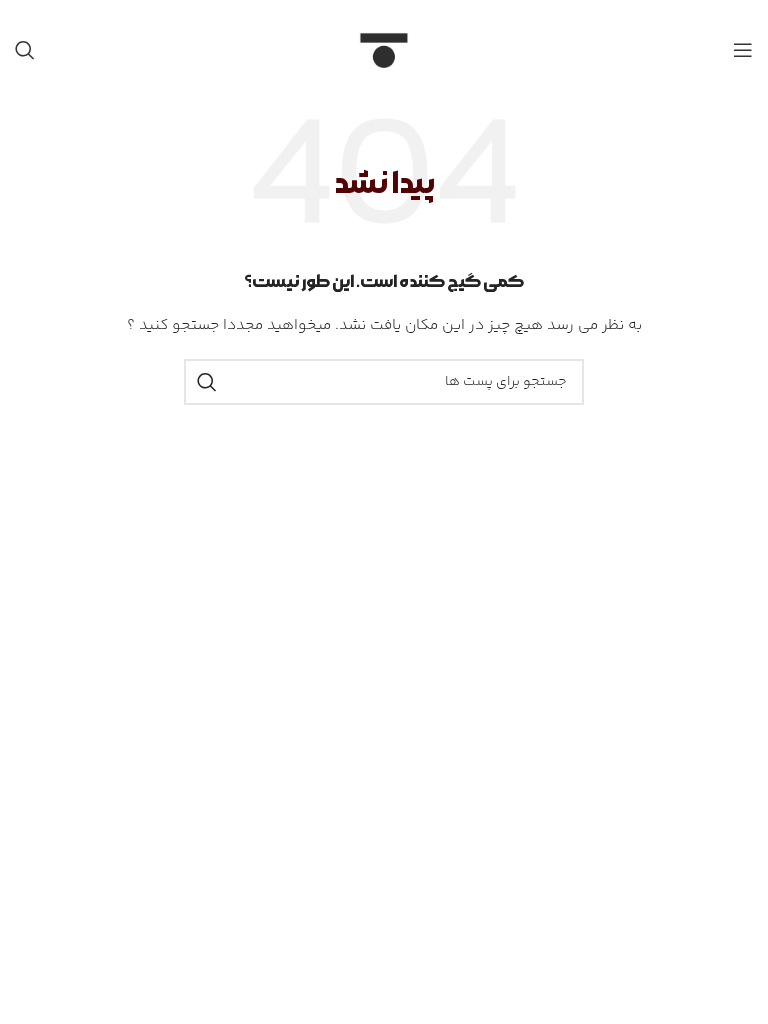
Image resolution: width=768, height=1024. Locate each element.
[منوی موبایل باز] (743, 50)
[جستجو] (25, 50)
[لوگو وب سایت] (384, 50)
